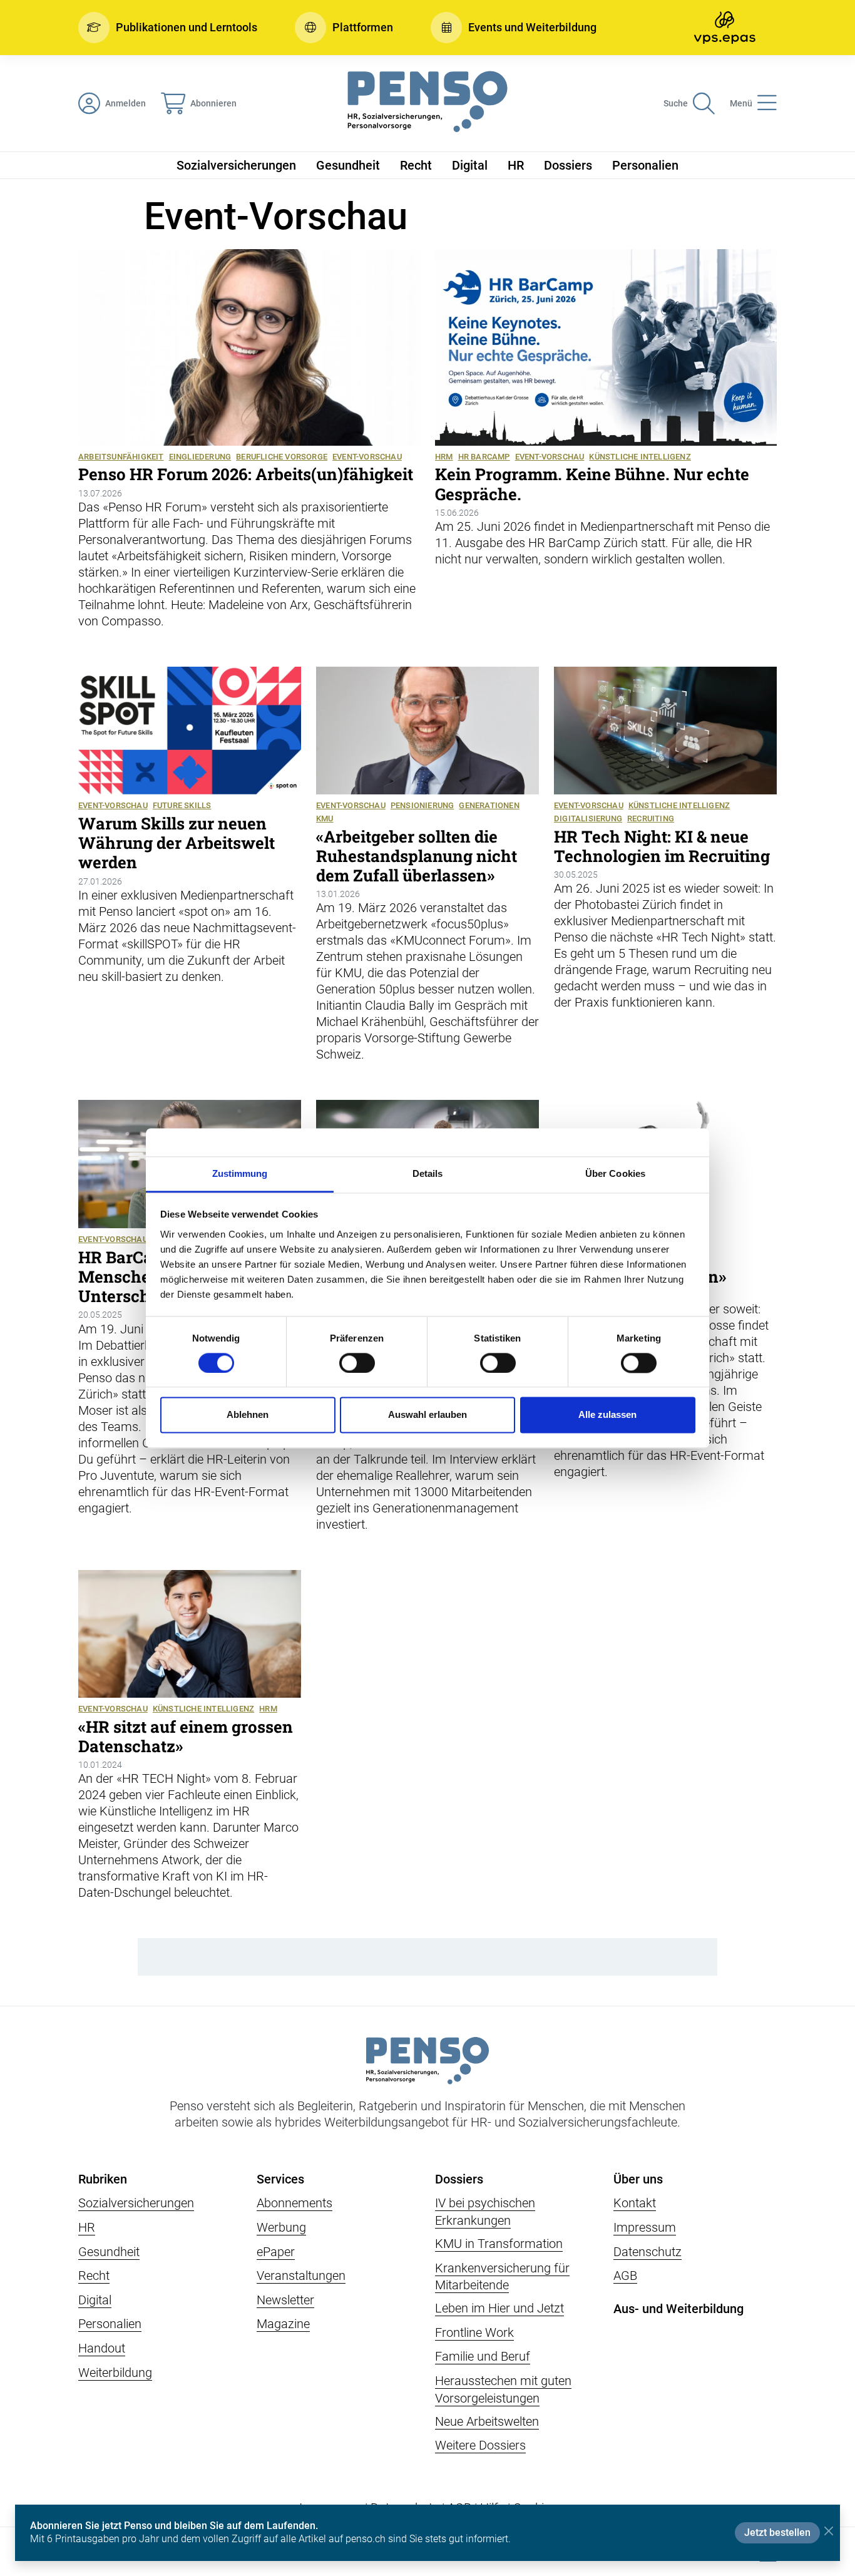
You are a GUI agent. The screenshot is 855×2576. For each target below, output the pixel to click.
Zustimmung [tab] (240, 1173)
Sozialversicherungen (236, 165)
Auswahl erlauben (427, 1415)
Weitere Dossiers (480, 2445)
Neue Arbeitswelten (487, 2421)
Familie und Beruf (483, 2356)
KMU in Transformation (499, 2244)
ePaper (276, 2252)
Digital (470, 165)
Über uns (638, 2179)
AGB (625, 2276)
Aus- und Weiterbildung (678, 2309)
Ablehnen (248, 1415)
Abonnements (294, 2203)
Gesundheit (348, 165)
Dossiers (568, 165)
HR (516, 165)
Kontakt (635, 2203)
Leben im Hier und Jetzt (499, 2308)
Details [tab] (428, 1173)
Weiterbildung (115, 2373)
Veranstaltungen (301, 2276)
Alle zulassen (607, 1415)
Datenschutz (648, 2252)
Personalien (645, 165)
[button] (168, 28)
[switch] (357, 1363)
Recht (416, 165)
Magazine (283, 2324)
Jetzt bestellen (777, 2532)
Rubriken (103, 2179)
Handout (102, 2348)
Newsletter (285, 2300)
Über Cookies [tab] (615, 1173)
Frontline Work (474, 2332)
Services (280, 2179)
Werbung (281, 2227)
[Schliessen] (828, 2531)
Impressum (645, 2227)
